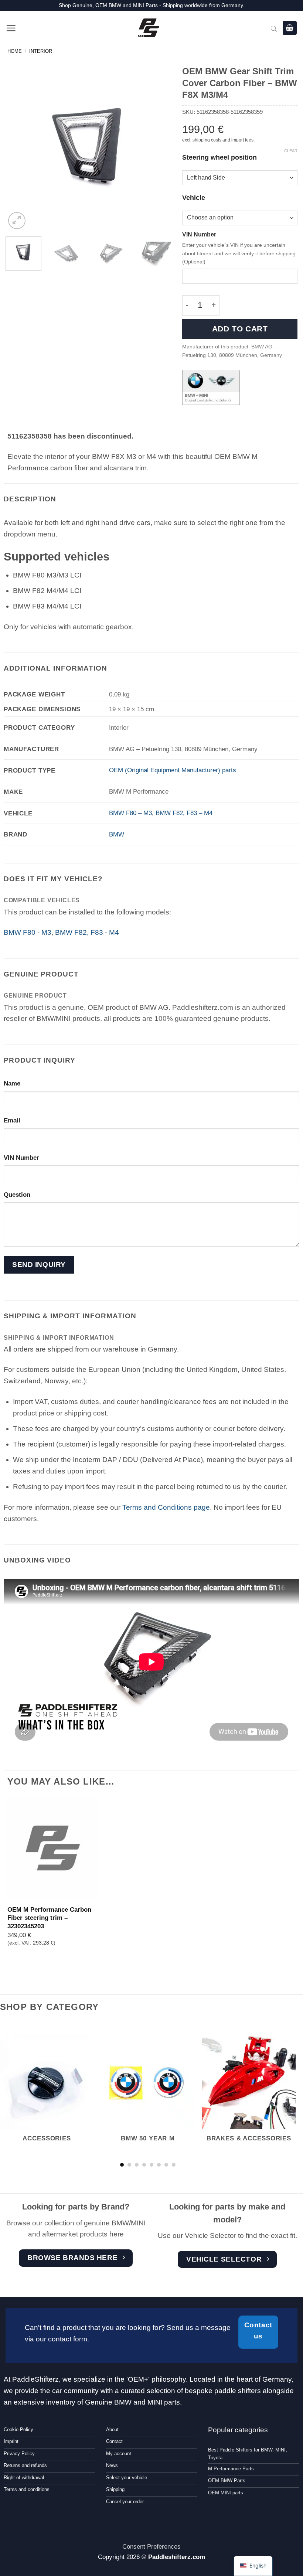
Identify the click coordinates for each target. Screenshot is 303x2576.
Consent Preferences (151, 2546)
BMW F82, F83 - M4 (87, 932)
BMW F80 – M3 (130, 813)
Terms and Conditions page (166, 1507)
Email (12, 1120)
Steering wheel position (219, 158)
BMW (117, 834)
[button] (11, 28)
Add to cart (240, 329)
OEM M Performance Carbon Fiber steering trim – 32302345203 (49, 1918)
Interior (41, 51)
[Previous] (18, 148)
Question (17, 1195)
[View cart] (290, 28)
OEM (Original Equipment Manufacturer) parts (173, 770)
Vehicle (194, 198)
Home (15, 51)
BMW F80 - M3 (28, 932)
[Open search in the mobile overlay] (274, 28)
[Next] (159, 148)
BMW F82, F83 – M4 (184, 813)
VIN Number (199, 234)
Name (12, 1083)
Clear (291, 151)
